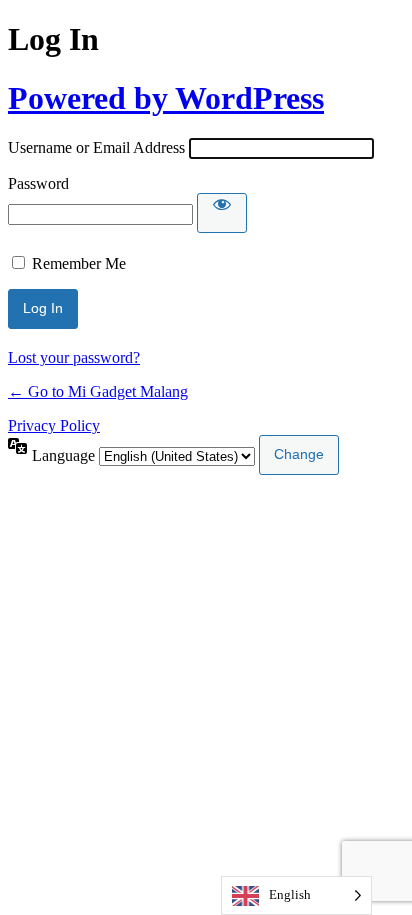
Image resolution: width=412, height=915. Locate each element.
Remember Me (79, 263)
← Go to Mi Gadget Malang (98, 391)
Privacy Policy (54, 425)
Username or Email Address (96, 147)
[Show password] (222, 213)
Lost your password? (74, 357)
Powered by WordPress (166, 98)
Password (38, 183)
